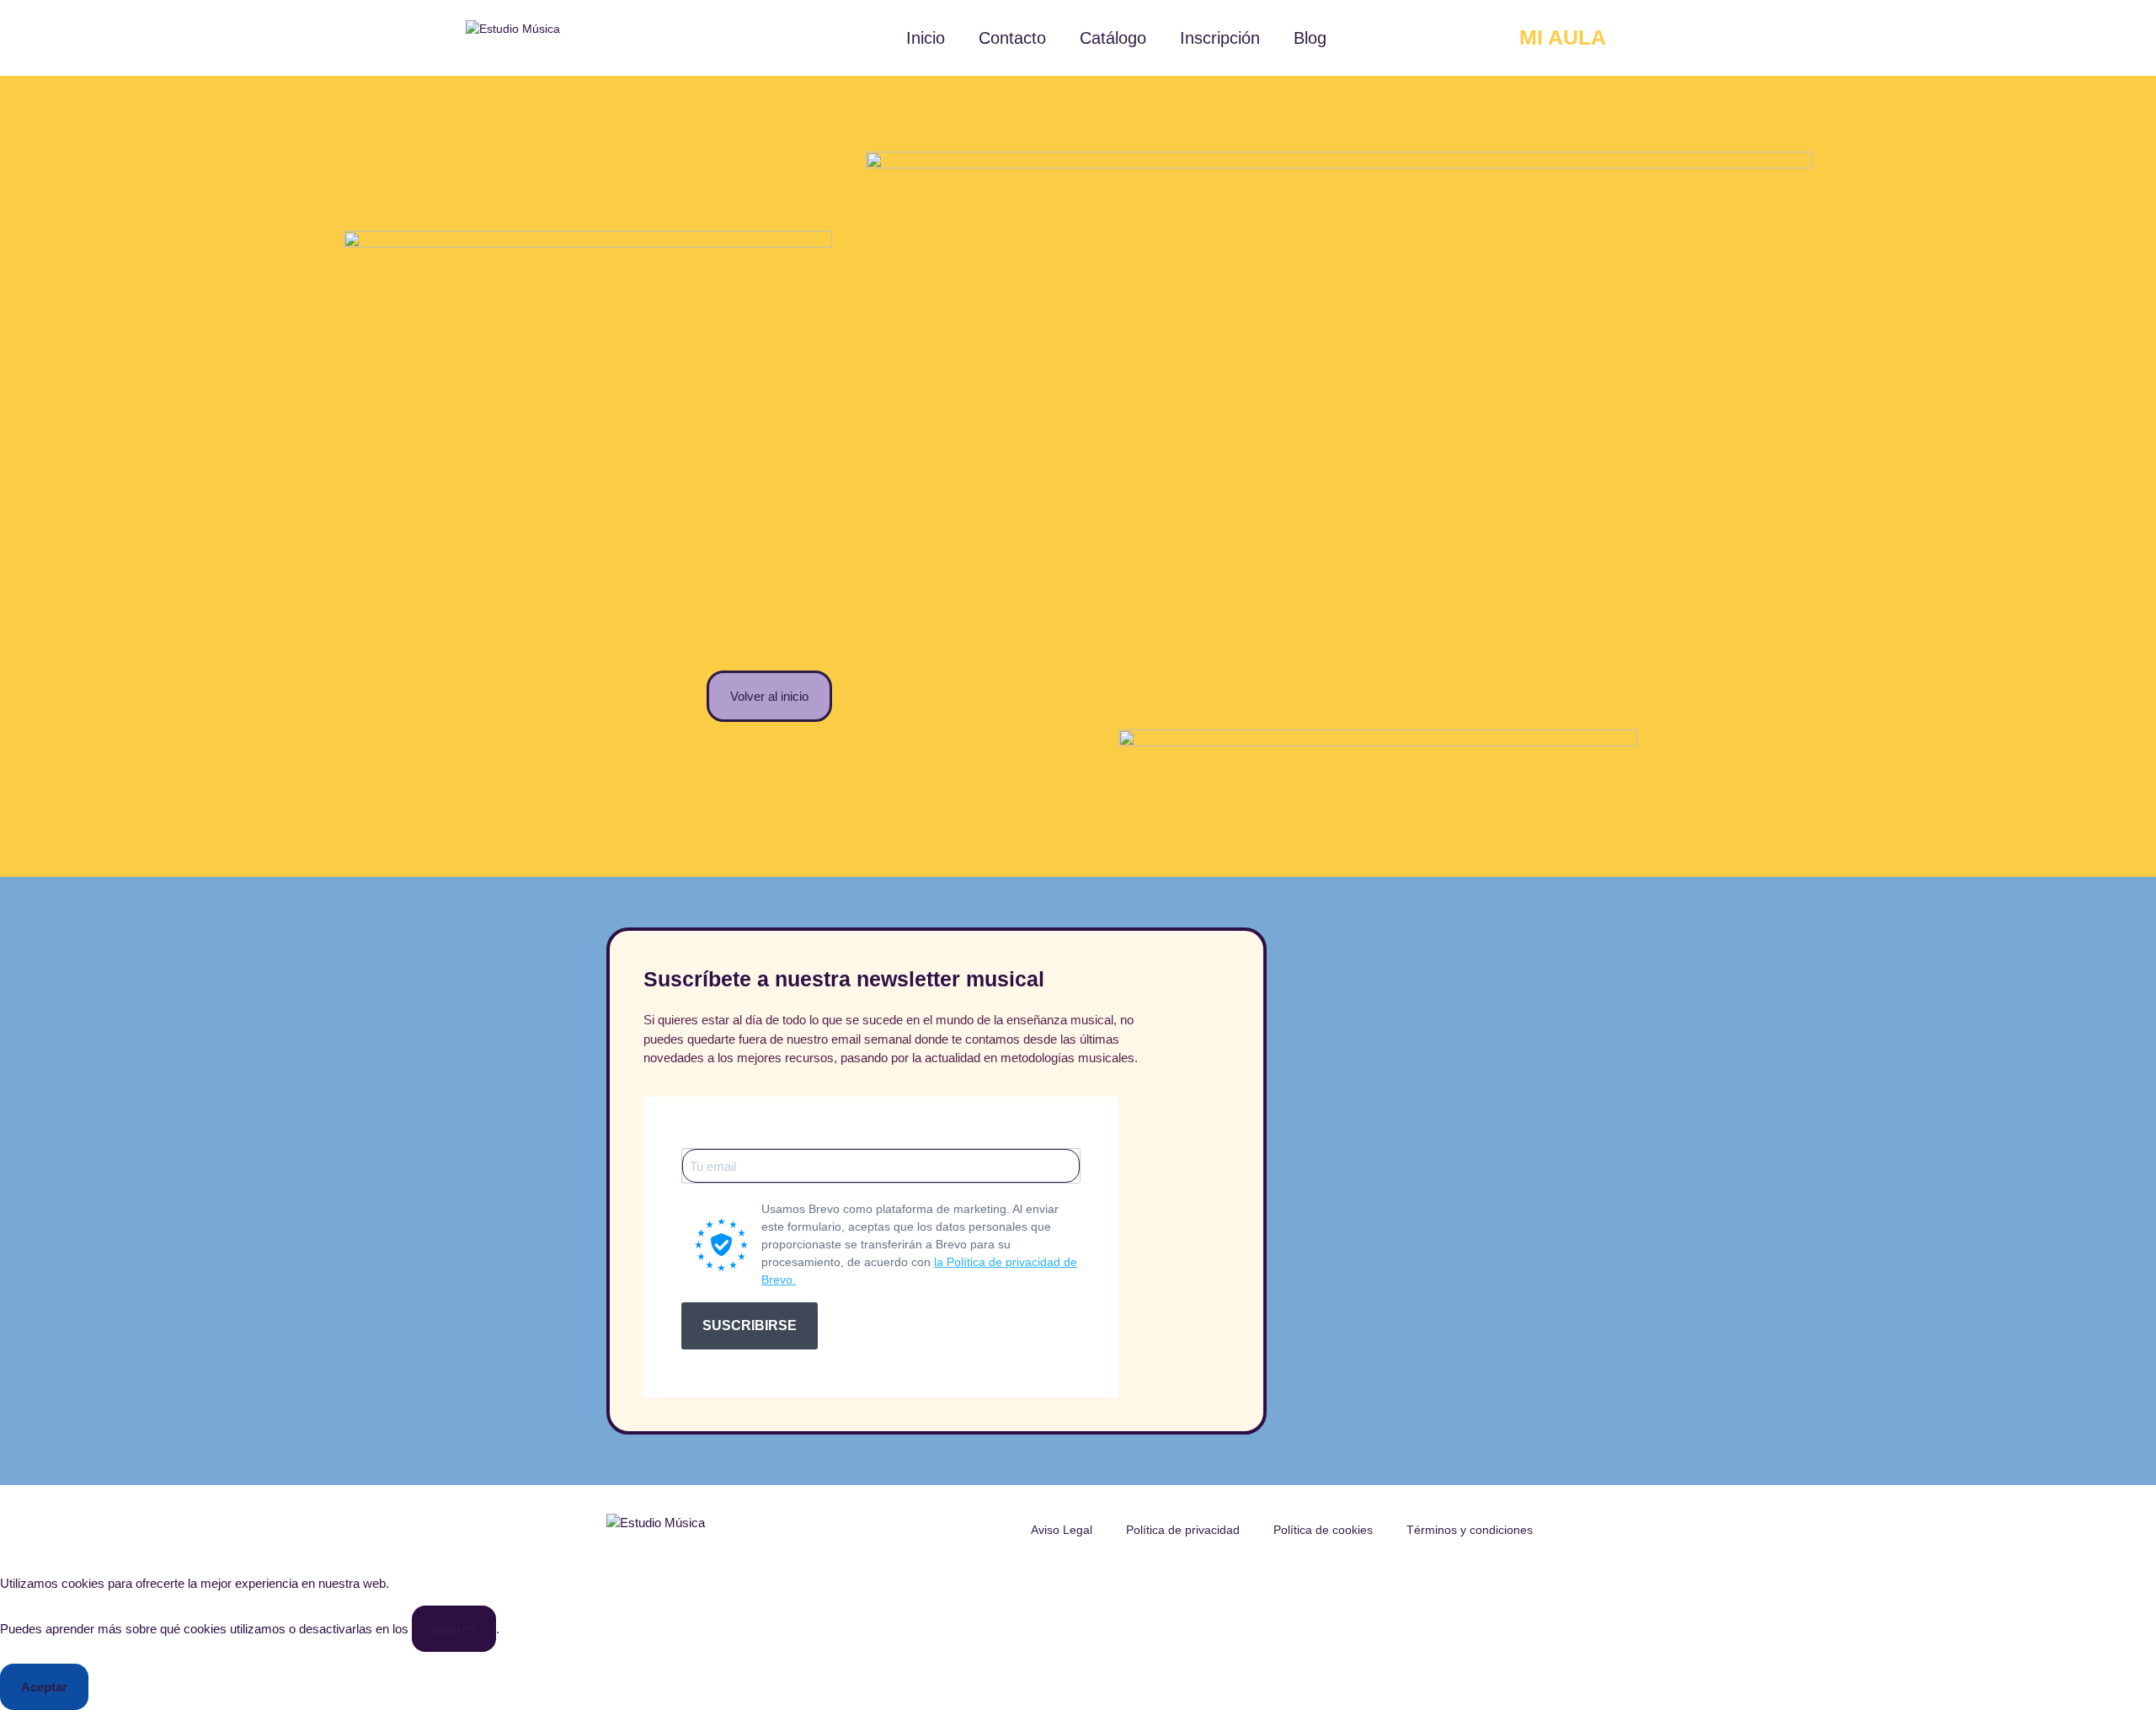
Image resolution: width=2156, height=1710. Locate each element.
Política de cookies (1323, 1530)
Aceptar (44, 1687)
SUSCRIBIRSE (750, 1325)
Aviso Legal (1062, 1530)
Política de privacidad (1183, 1530)
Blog (1310, 38)
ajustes (454, 1629)
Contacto (1012, 38)
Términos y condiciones (1470, 1530)
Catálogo (1113, 38)
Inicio (926, 38)
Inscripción (1220, 38)
